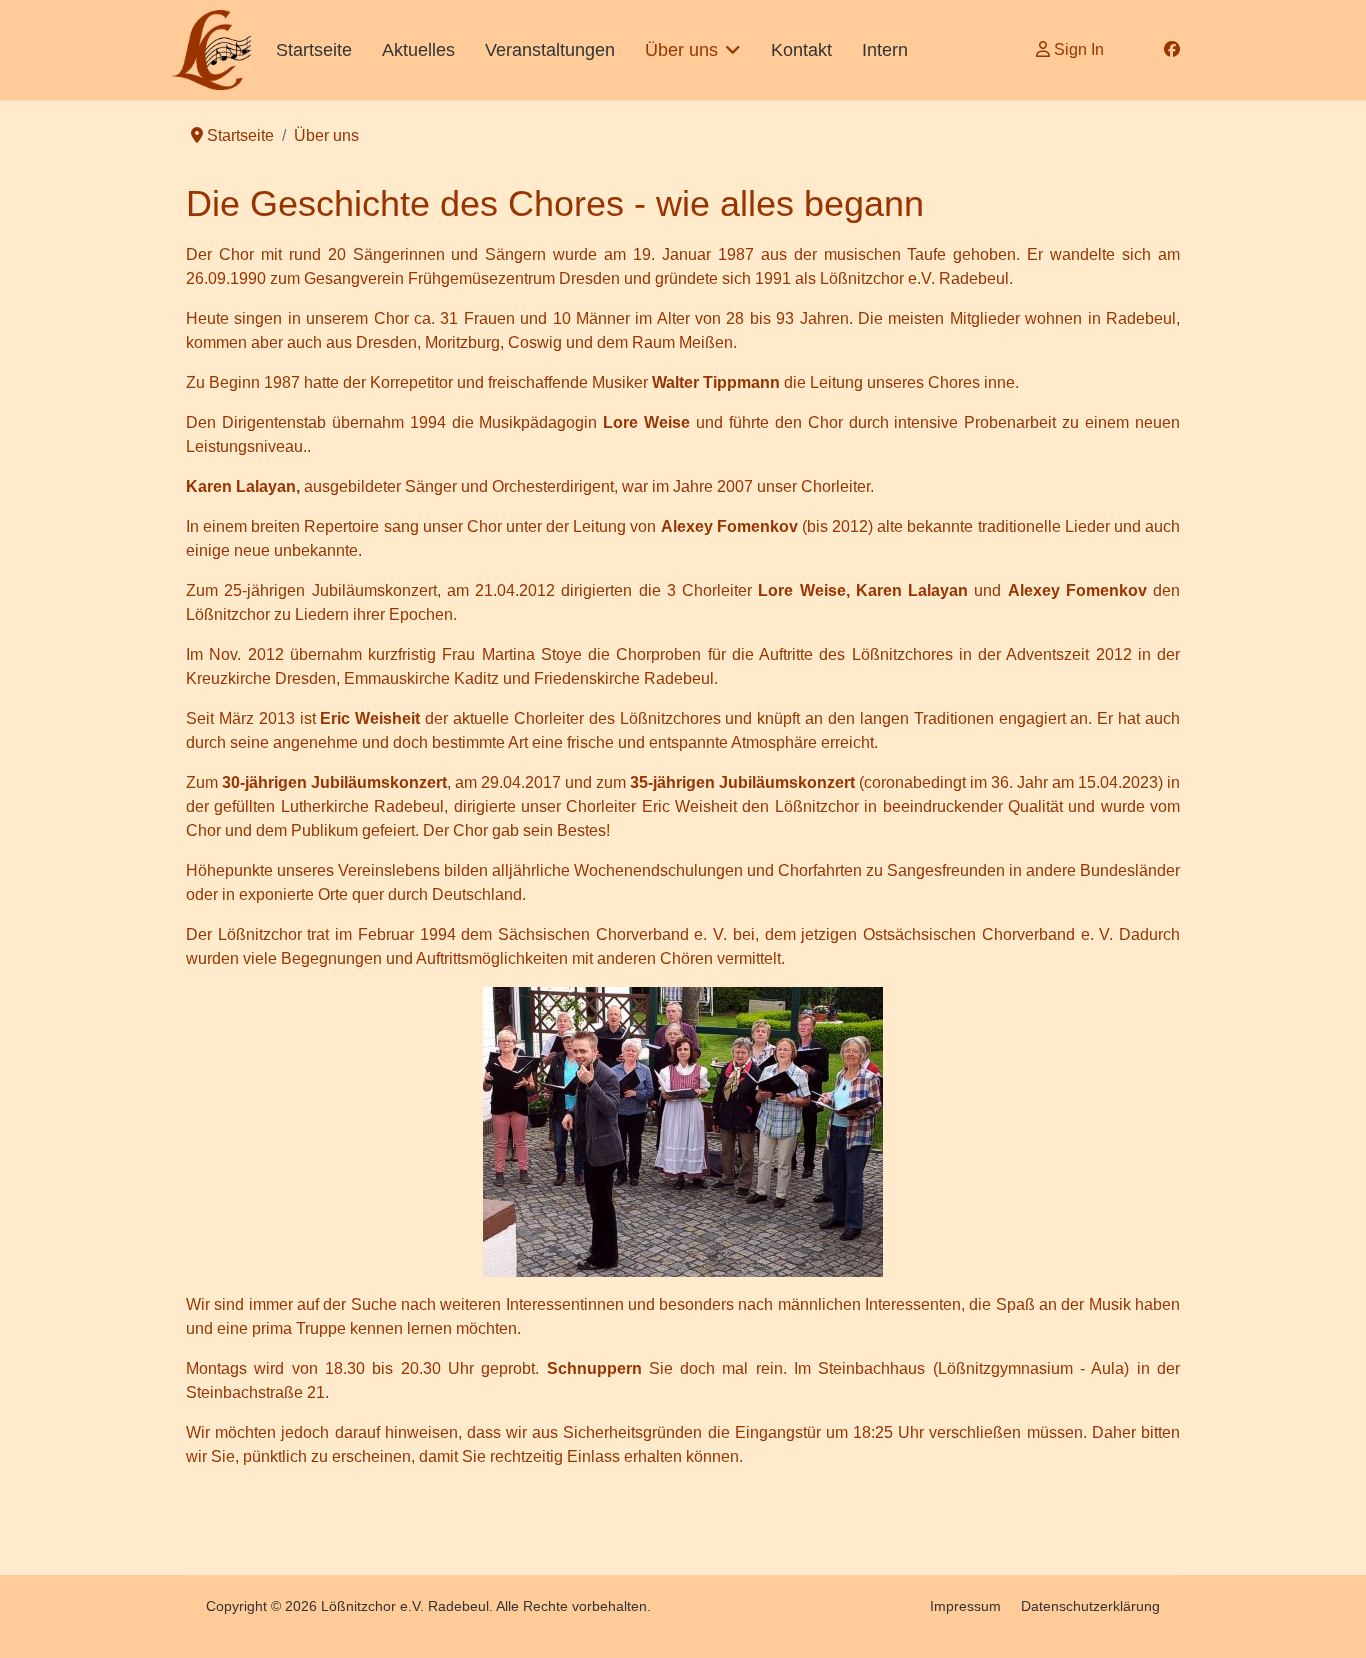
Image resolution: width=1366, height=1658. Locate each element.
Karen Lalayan (241, 486)
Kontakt (801, 50)
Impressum (965, 1606)
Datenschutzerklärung (1090, 1606)
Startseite (314, 50)
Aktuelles (418, 50)
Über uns (681, 50)
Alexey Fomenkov (1077, 590)
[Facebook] (1172, 49)
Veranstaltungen (550, 50)
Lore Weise (801, 590)
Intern (885, 50)
